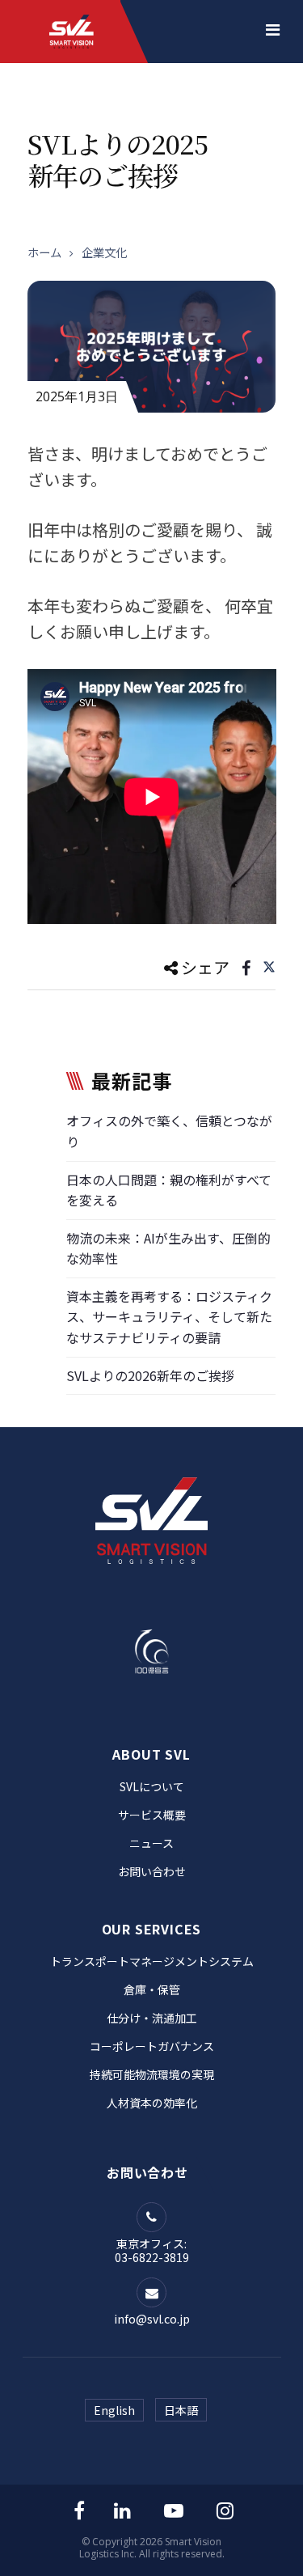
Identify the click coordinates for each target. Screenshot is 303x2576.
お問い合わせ (152, 1871)
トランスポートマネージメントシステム (152, 1961)
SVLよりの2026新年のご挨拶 (150, 1375)
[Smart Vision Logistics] (72, 17)
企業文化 (104, 252)
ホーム (44, 252)
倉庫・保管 (152, 1989)
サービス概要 (152, 1815)
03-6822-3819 (152, 2257)
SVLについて (152, 1786)
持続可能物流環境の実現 (152, 2074)
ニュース (151, 1843)
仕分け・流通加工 (152, 2018)
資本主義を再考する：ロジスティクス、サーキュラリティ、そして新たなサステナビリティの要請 (169, 1317)
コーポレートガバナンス (152, 2046)
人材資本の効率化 (152, 2103)
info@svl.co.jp (152, 2319)
